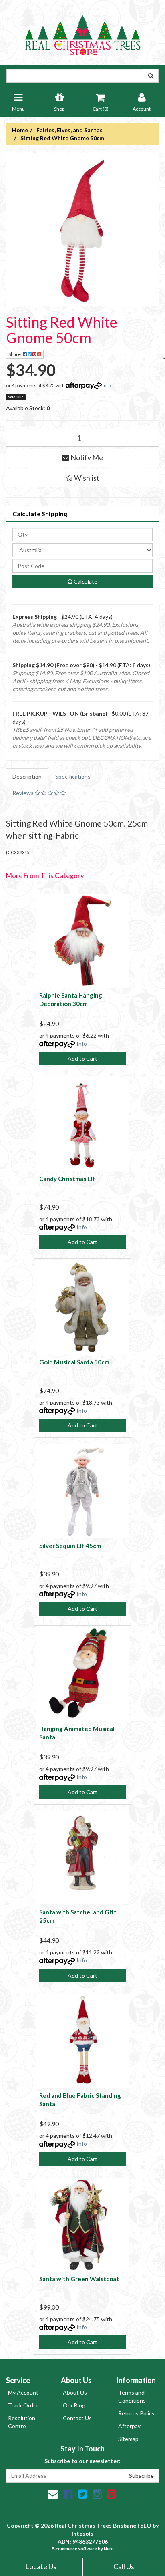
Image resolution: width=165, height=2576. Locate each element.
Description (27, 776)
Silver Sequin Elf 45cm (70, 1546)
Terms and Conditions (132, 2396)
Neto (109, 2549)
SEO (146, 2525)
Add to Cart (82, 1058)
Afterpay (129, 2426)
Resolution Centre (22, 2422)
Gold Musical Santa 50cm (74, 1362)
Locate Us (41, 2566)
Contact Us (77, 2418)
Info (107, 385)
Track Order (23, 2405)
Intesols (82, 2533)
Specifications (73, 776)
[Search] (151, 76)
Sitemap (128, 2439)
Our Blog (74, 2405)
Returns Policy (136, 2413)
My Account (23, 2392)
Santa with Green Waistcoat (79, 2279)
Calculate (85, 581)
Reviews (24, 793)
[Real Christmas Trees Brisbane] (82, 32)
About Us (75, 2392)
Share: (16, 354)
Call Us (124, 2566)
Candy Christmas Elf (67, 1179)
